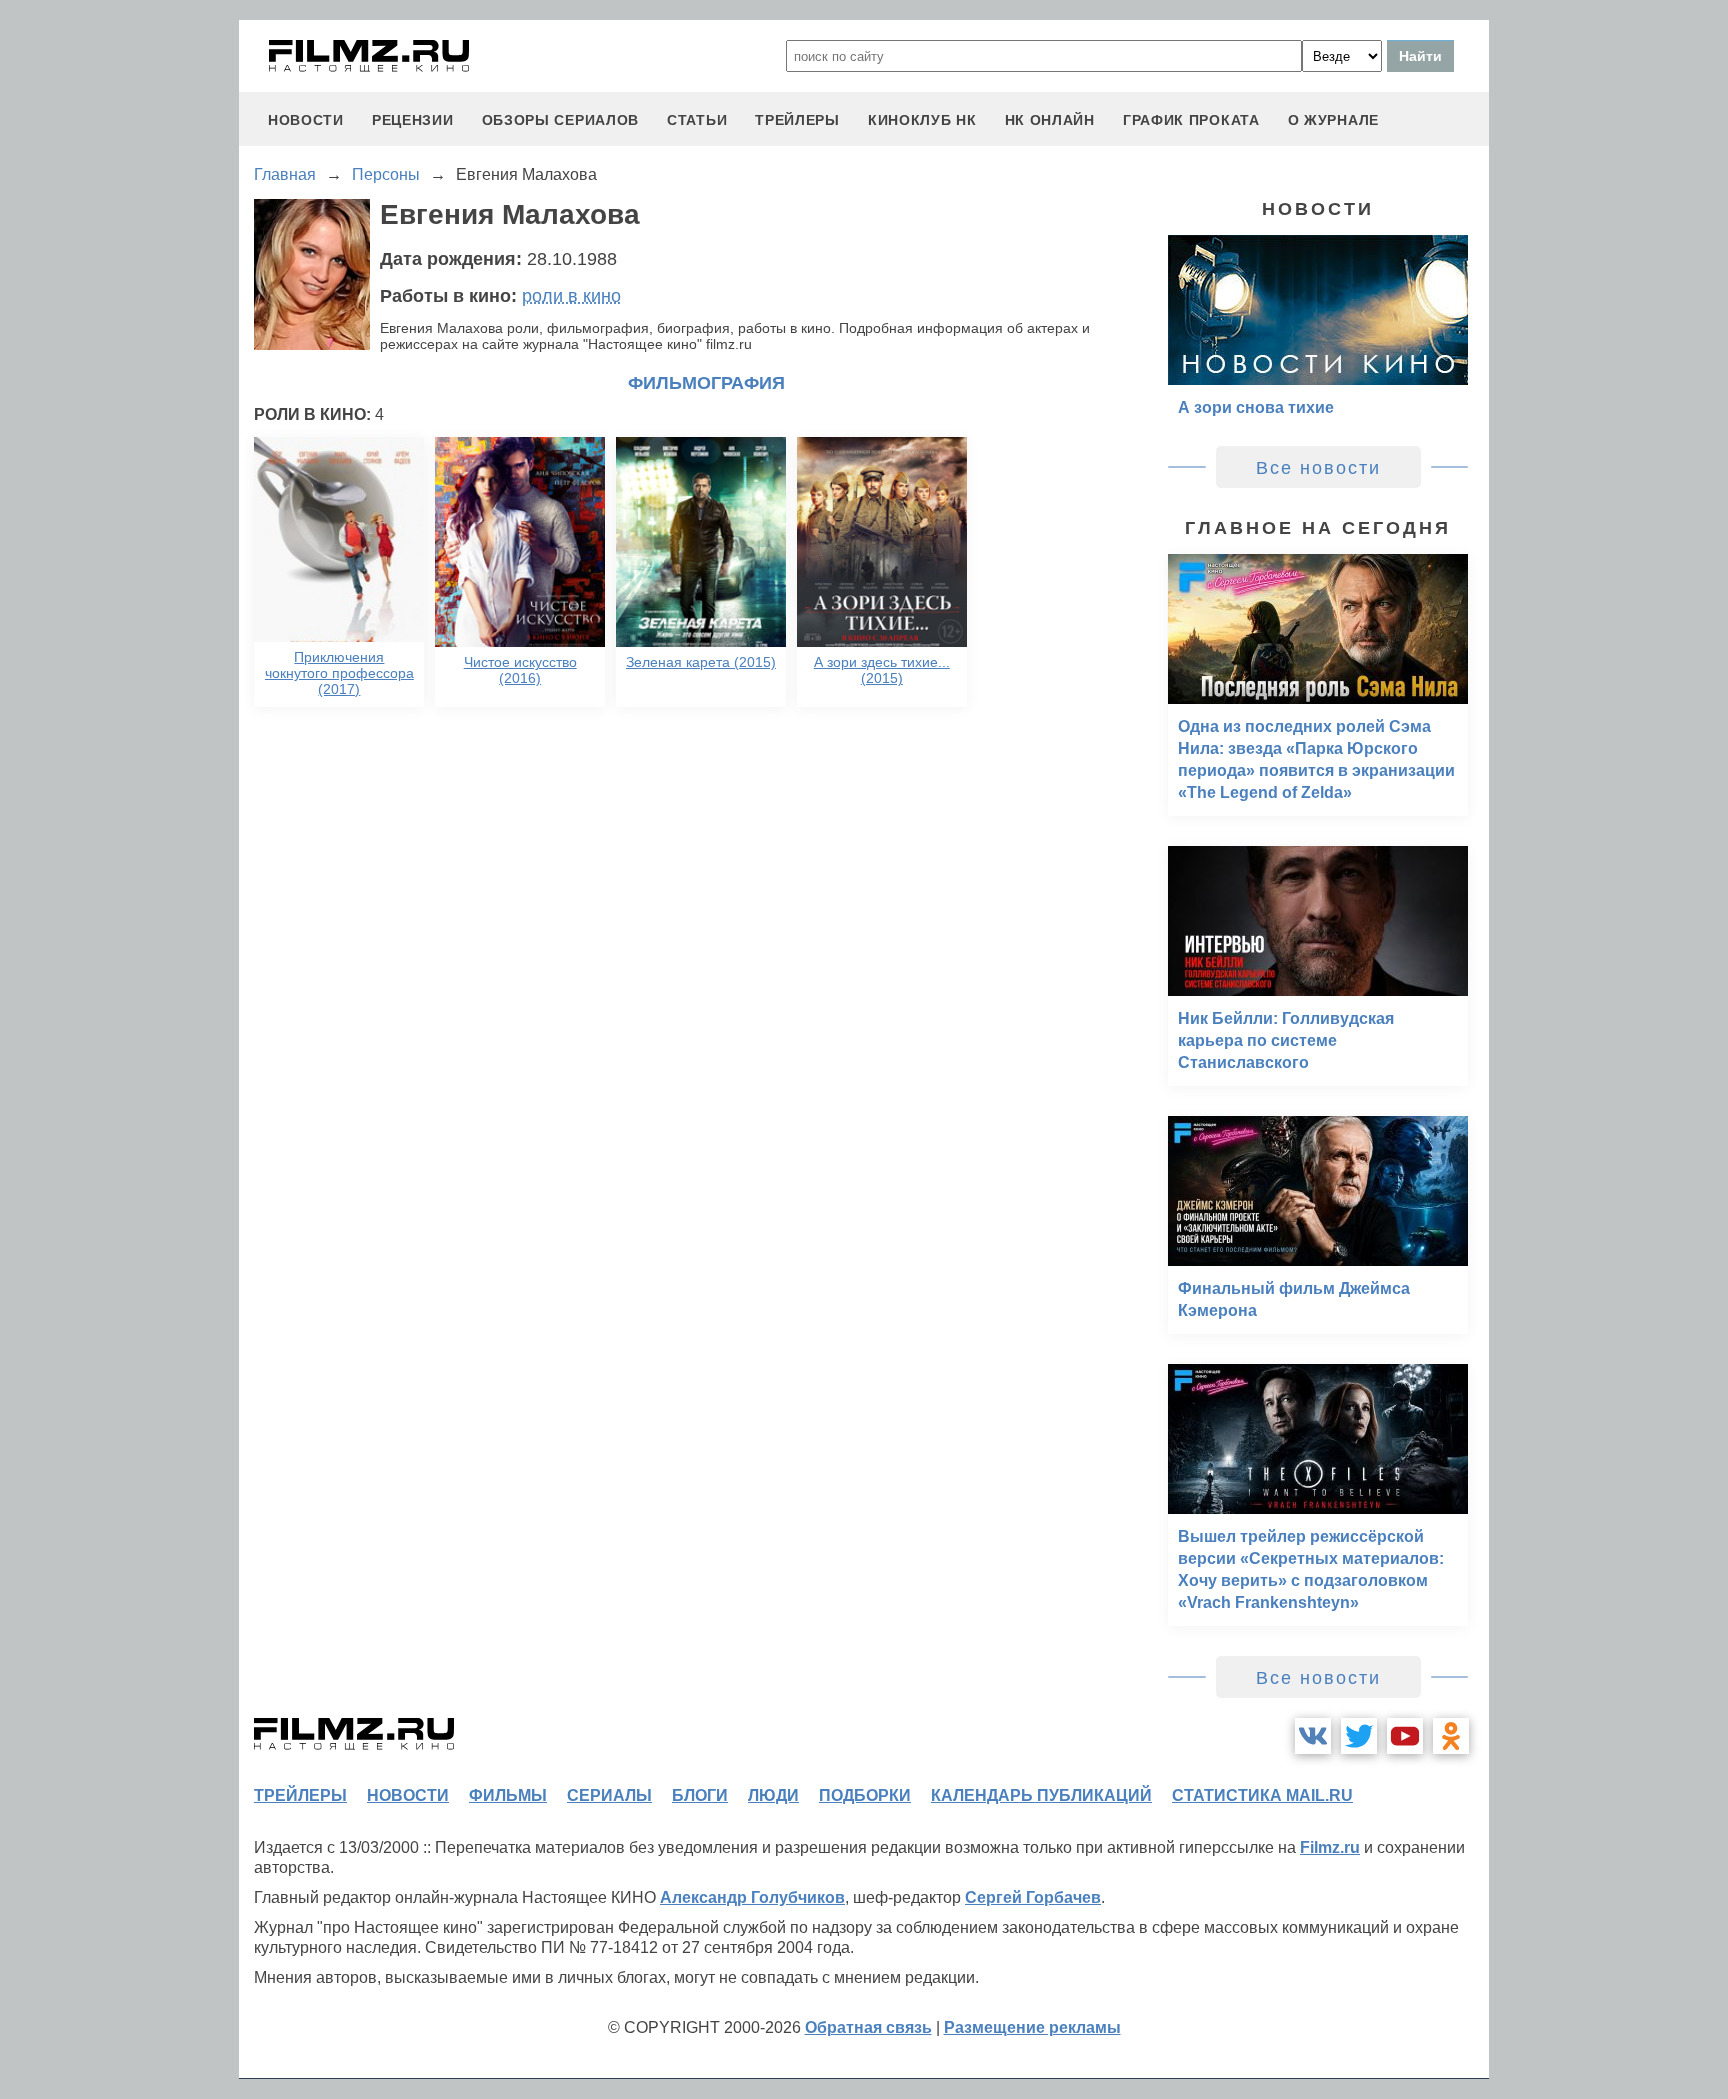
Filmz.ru (1330, 1847)
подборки (865, 1795)
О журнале (1333, 120)
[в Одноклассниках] (1451, 1736)
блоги (700, 1795)
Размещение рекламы (1032, 2027)
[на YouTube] (1405, 1736)
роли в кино (571, 296)
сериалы (609, 1795)
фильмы (508, 1795)
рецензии (413, 120)
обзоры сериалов (561, 120)
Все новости (1318, 468)
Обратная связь (868, 2027)
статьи (697, 120)
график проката (1191, 120)
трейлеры (797, 120)
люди (773, 1795)
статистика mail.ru (1262, 1795)
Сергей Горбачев (1033, 1897)
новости (306, 120)
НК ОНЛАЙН (1050, 120)
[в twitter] (1359, 1736)
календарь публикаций (1041, 1795)
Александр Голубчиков (752, 1897)
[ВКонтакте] (1313, 1736)
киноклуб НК (922, 120)
